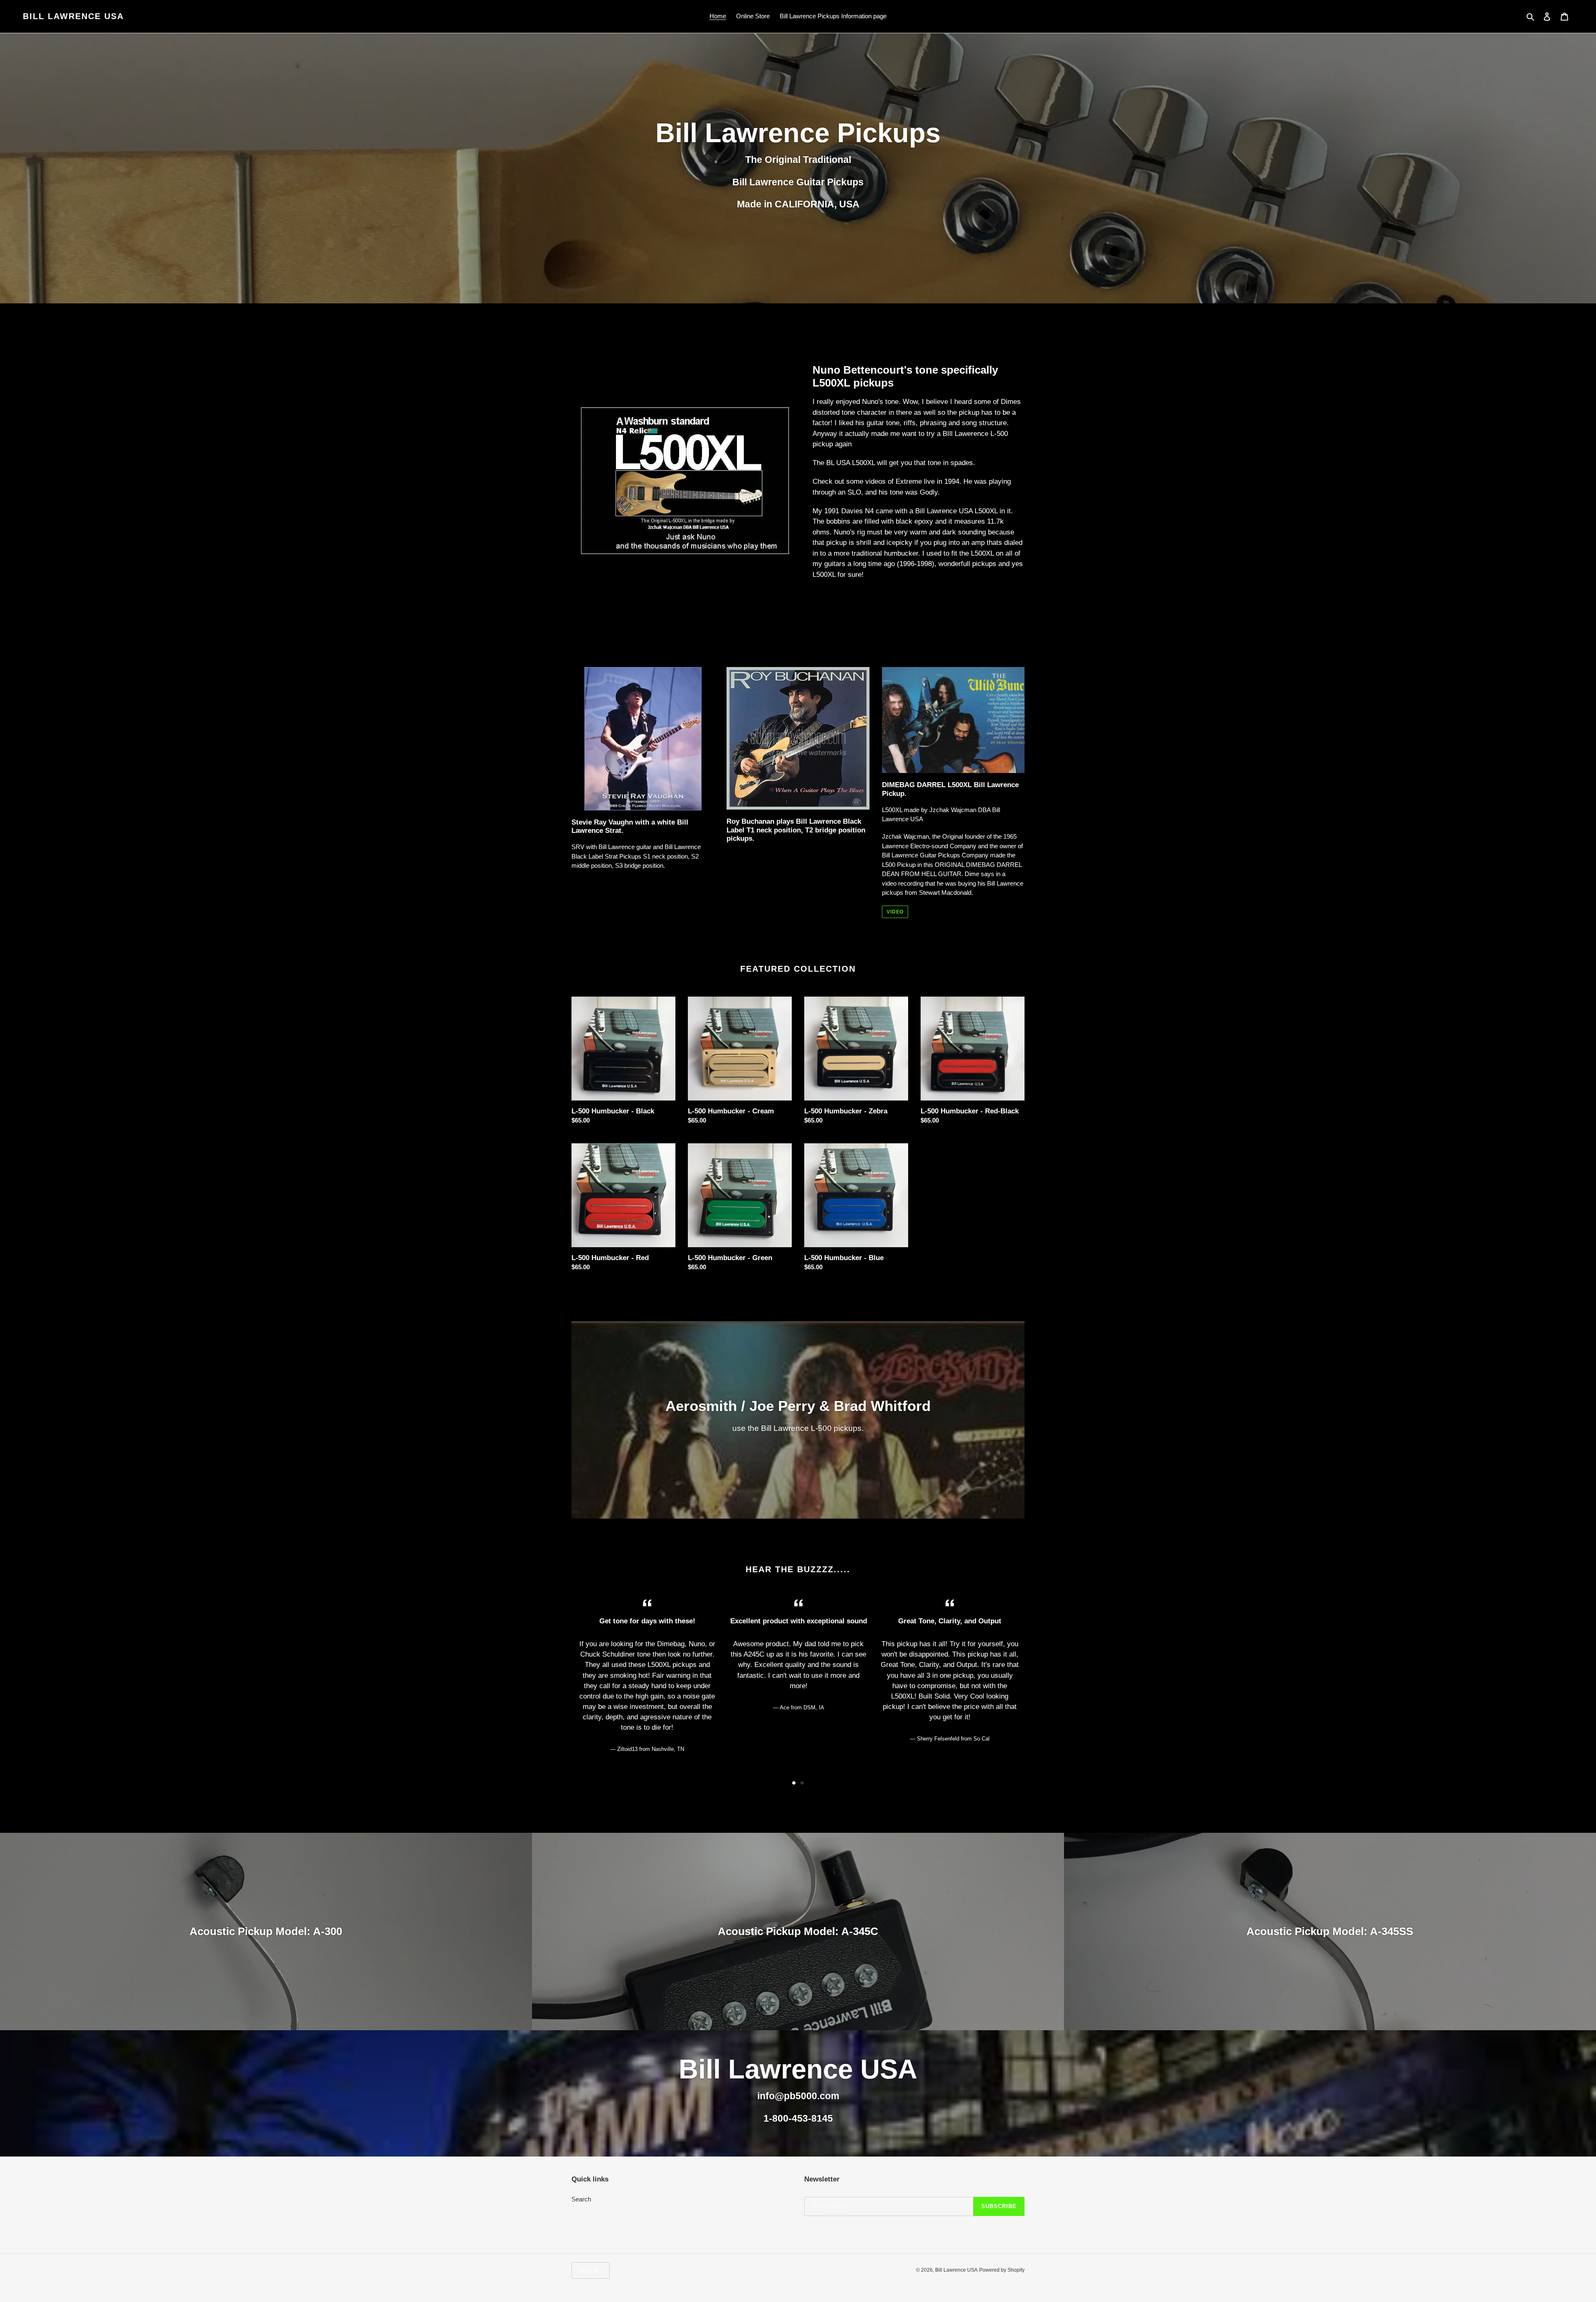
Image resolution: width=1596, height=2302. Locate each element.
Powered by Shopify (1002, 2270)
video (895, 912)
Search (581, 2199)
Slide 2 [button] (802, 1783)
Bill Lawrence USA (73, 16)
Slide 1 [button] (794, 1783)
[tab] (794, 1783)
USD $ (589, 2270)
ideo (891, 883)
